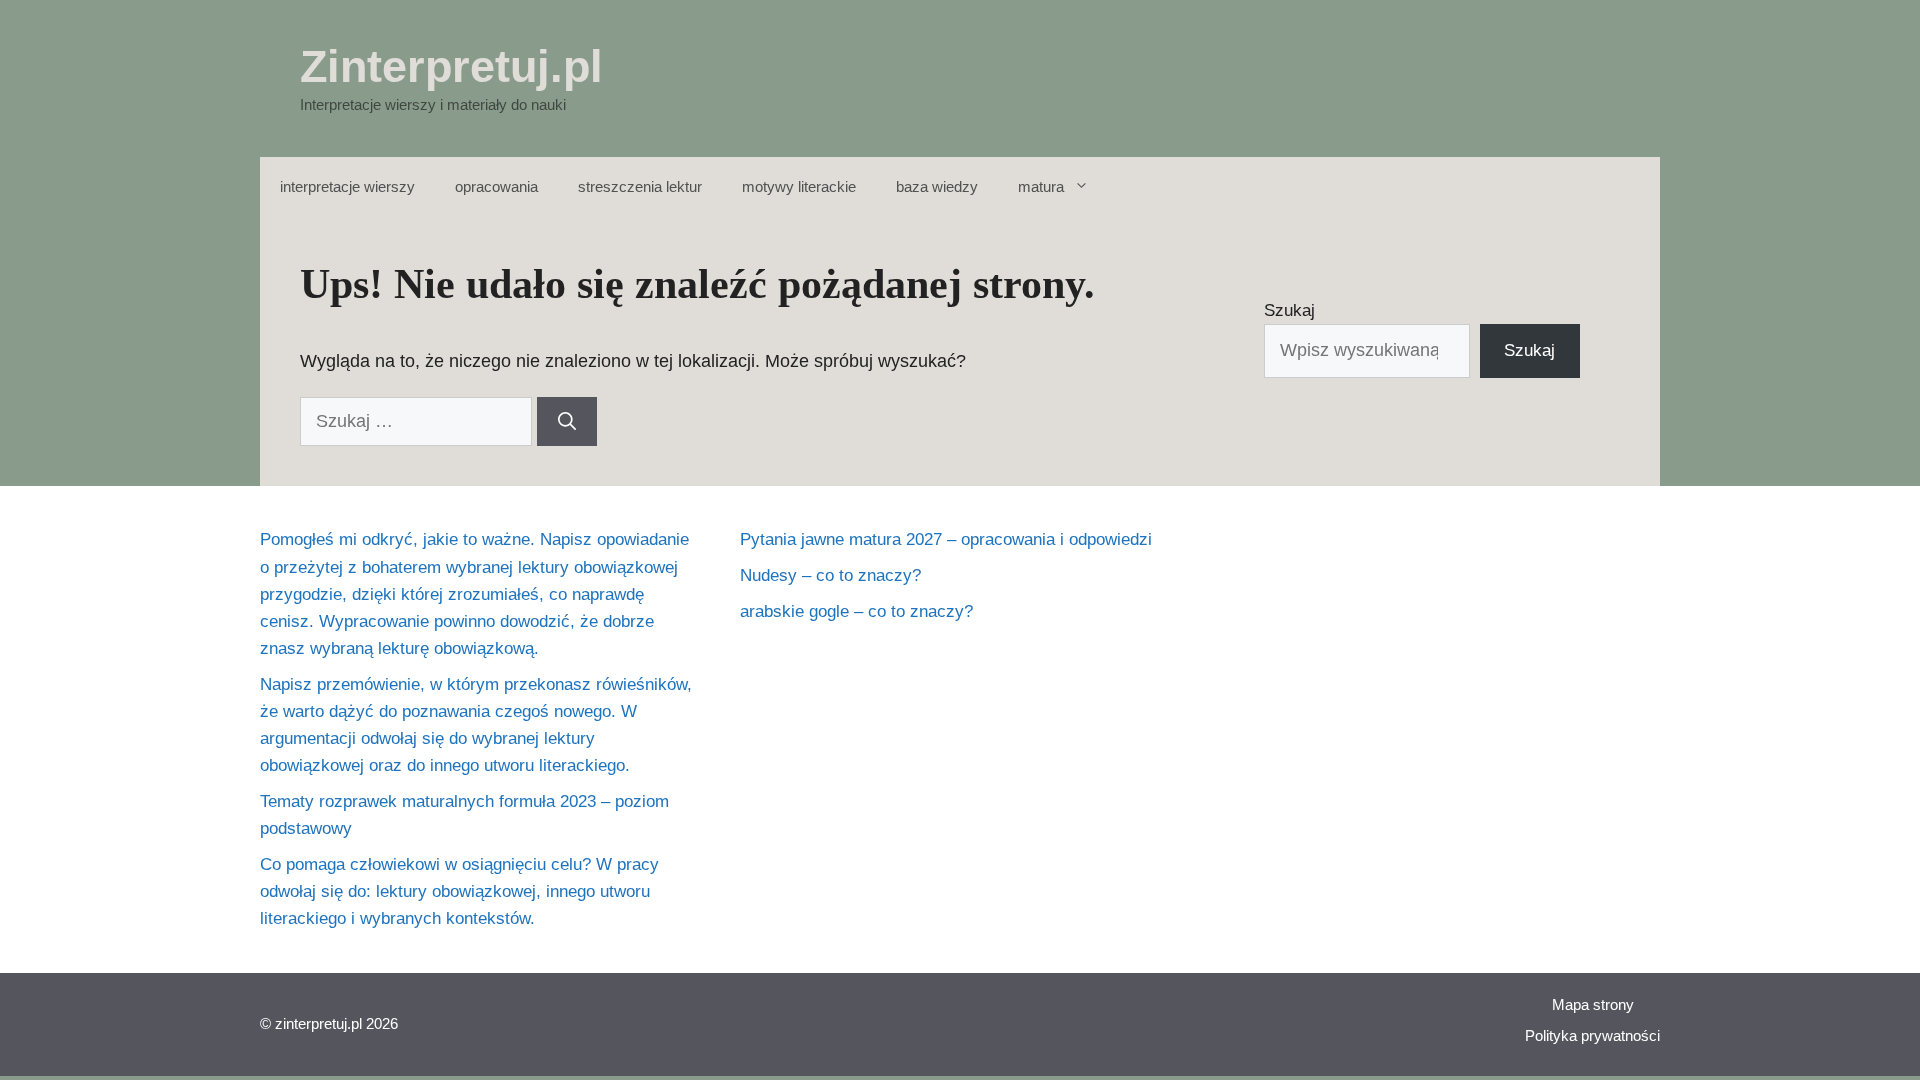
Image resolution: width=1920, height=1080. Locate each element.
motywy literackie (799, 186)
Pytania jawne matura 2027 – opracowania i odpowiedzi (946, 539)
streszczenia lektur (640, 186)
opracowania (496, 186)
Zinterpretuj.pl (451, 66)
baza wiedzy (937, 186)
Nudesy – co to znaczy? (830, 575)
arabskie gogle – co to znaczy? (856, 611)
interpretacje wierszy (347, 186)
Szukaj (1289, 310)
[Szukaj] (567, 421)
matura (1041, 186)
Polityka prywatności (1592, 1035)
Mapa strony (1593, 1004)
